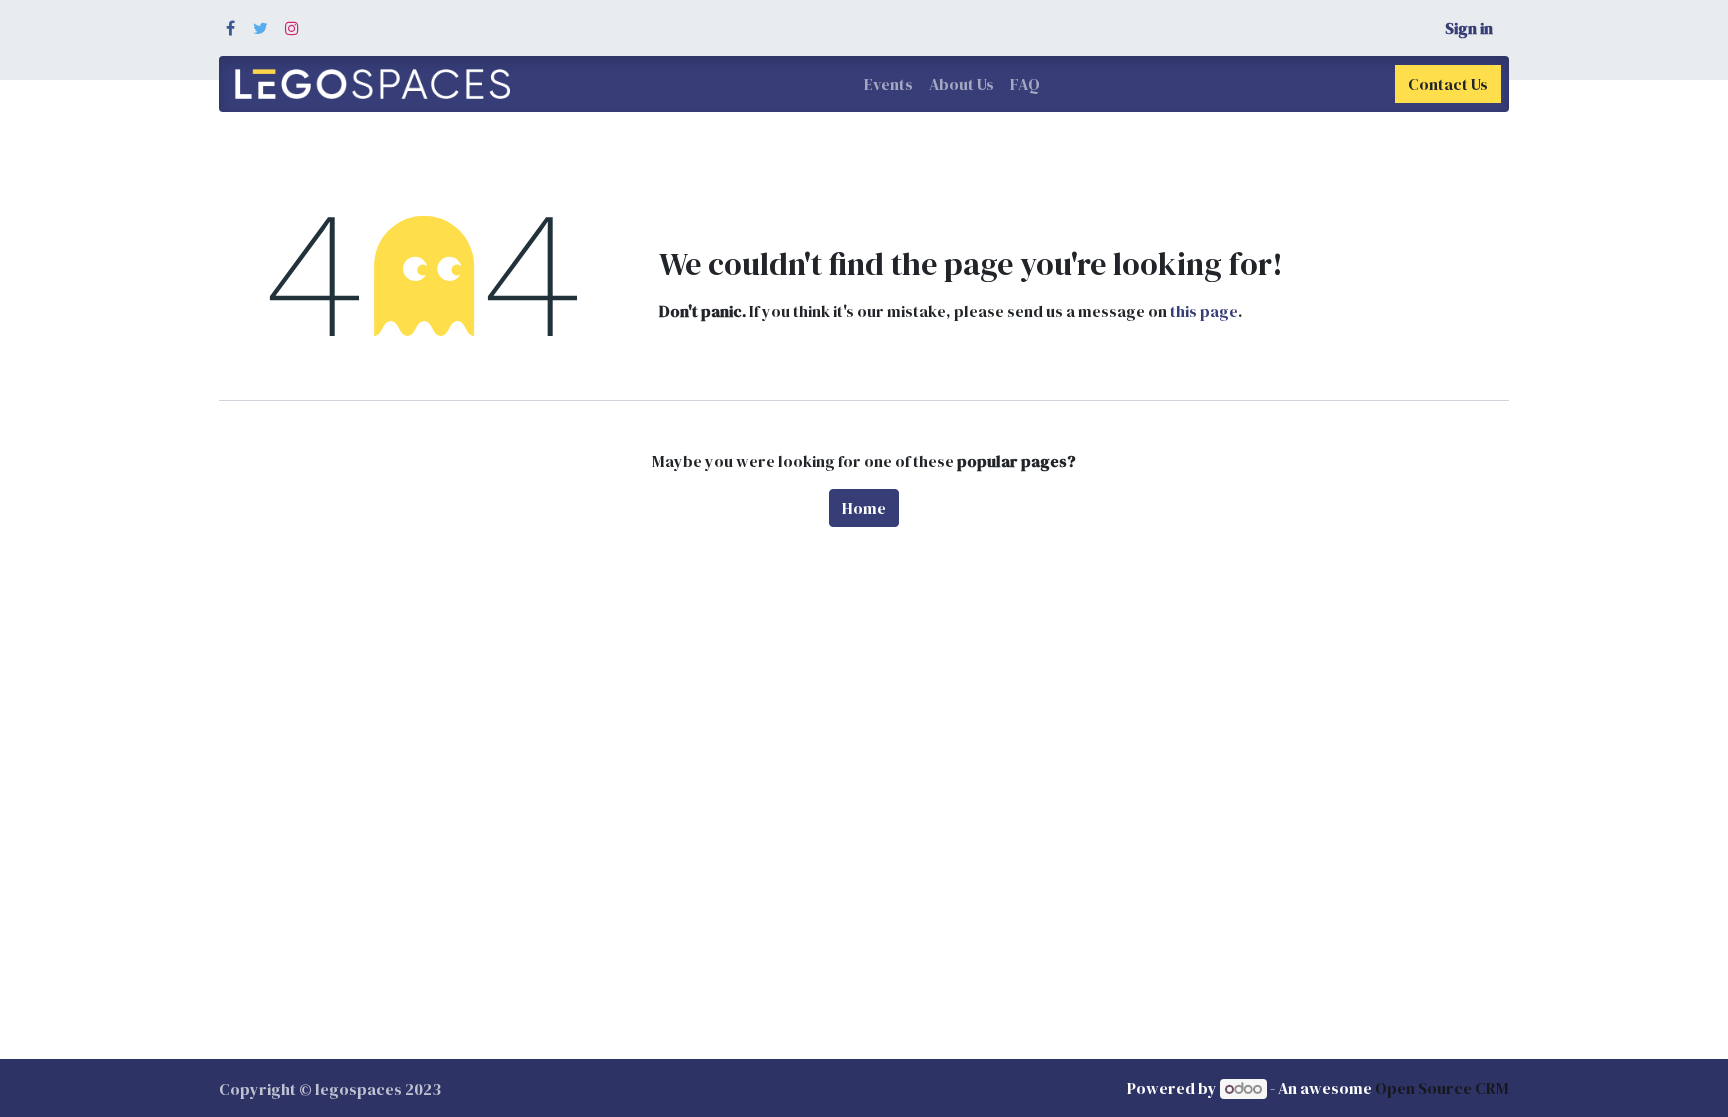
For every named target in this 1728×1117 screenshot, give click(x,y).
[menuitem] (888, 84)
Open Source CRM (1442, 1088)
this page (1204, 311)
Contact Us (1448, 84)
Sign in (1469, 28)
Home (864, 508)
